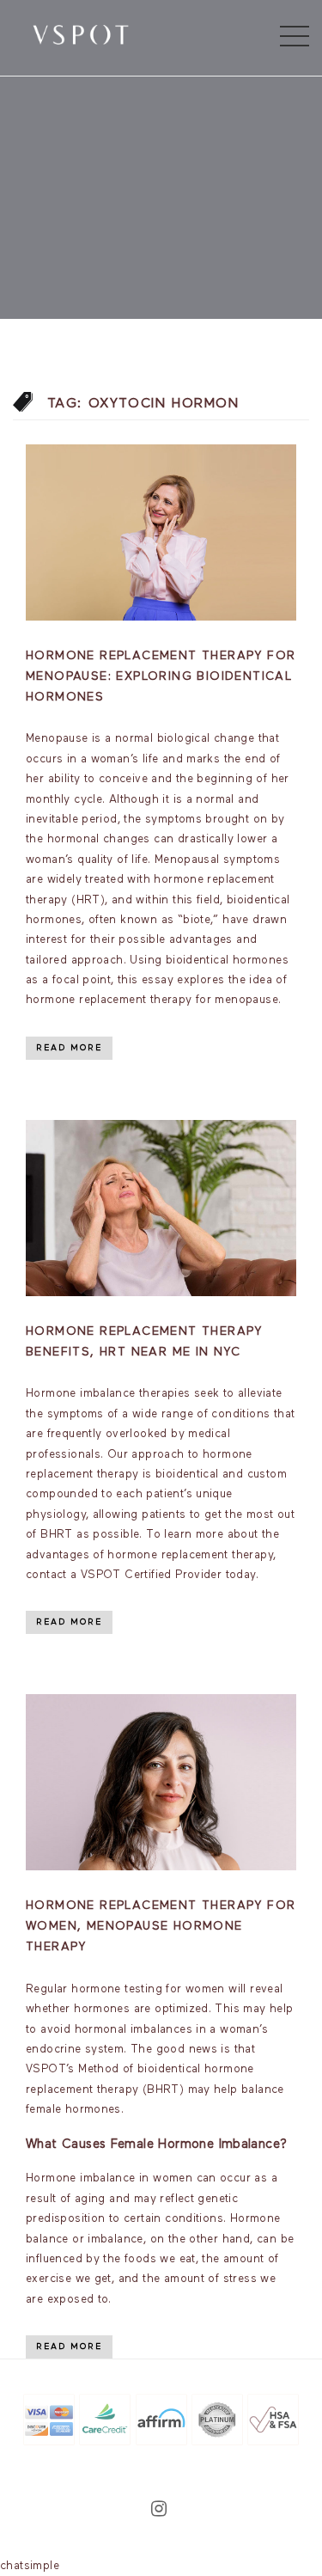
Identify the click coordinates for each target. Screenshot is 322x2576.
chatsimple (30, 2566)
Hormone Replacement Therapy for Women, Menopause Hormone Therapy (161, 1926)
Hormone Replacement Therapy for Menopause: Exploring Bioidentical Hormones (161, 676)
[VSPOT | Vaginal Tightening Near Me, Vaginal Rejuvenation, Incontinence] (81, 34)
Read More (69, 1048)
